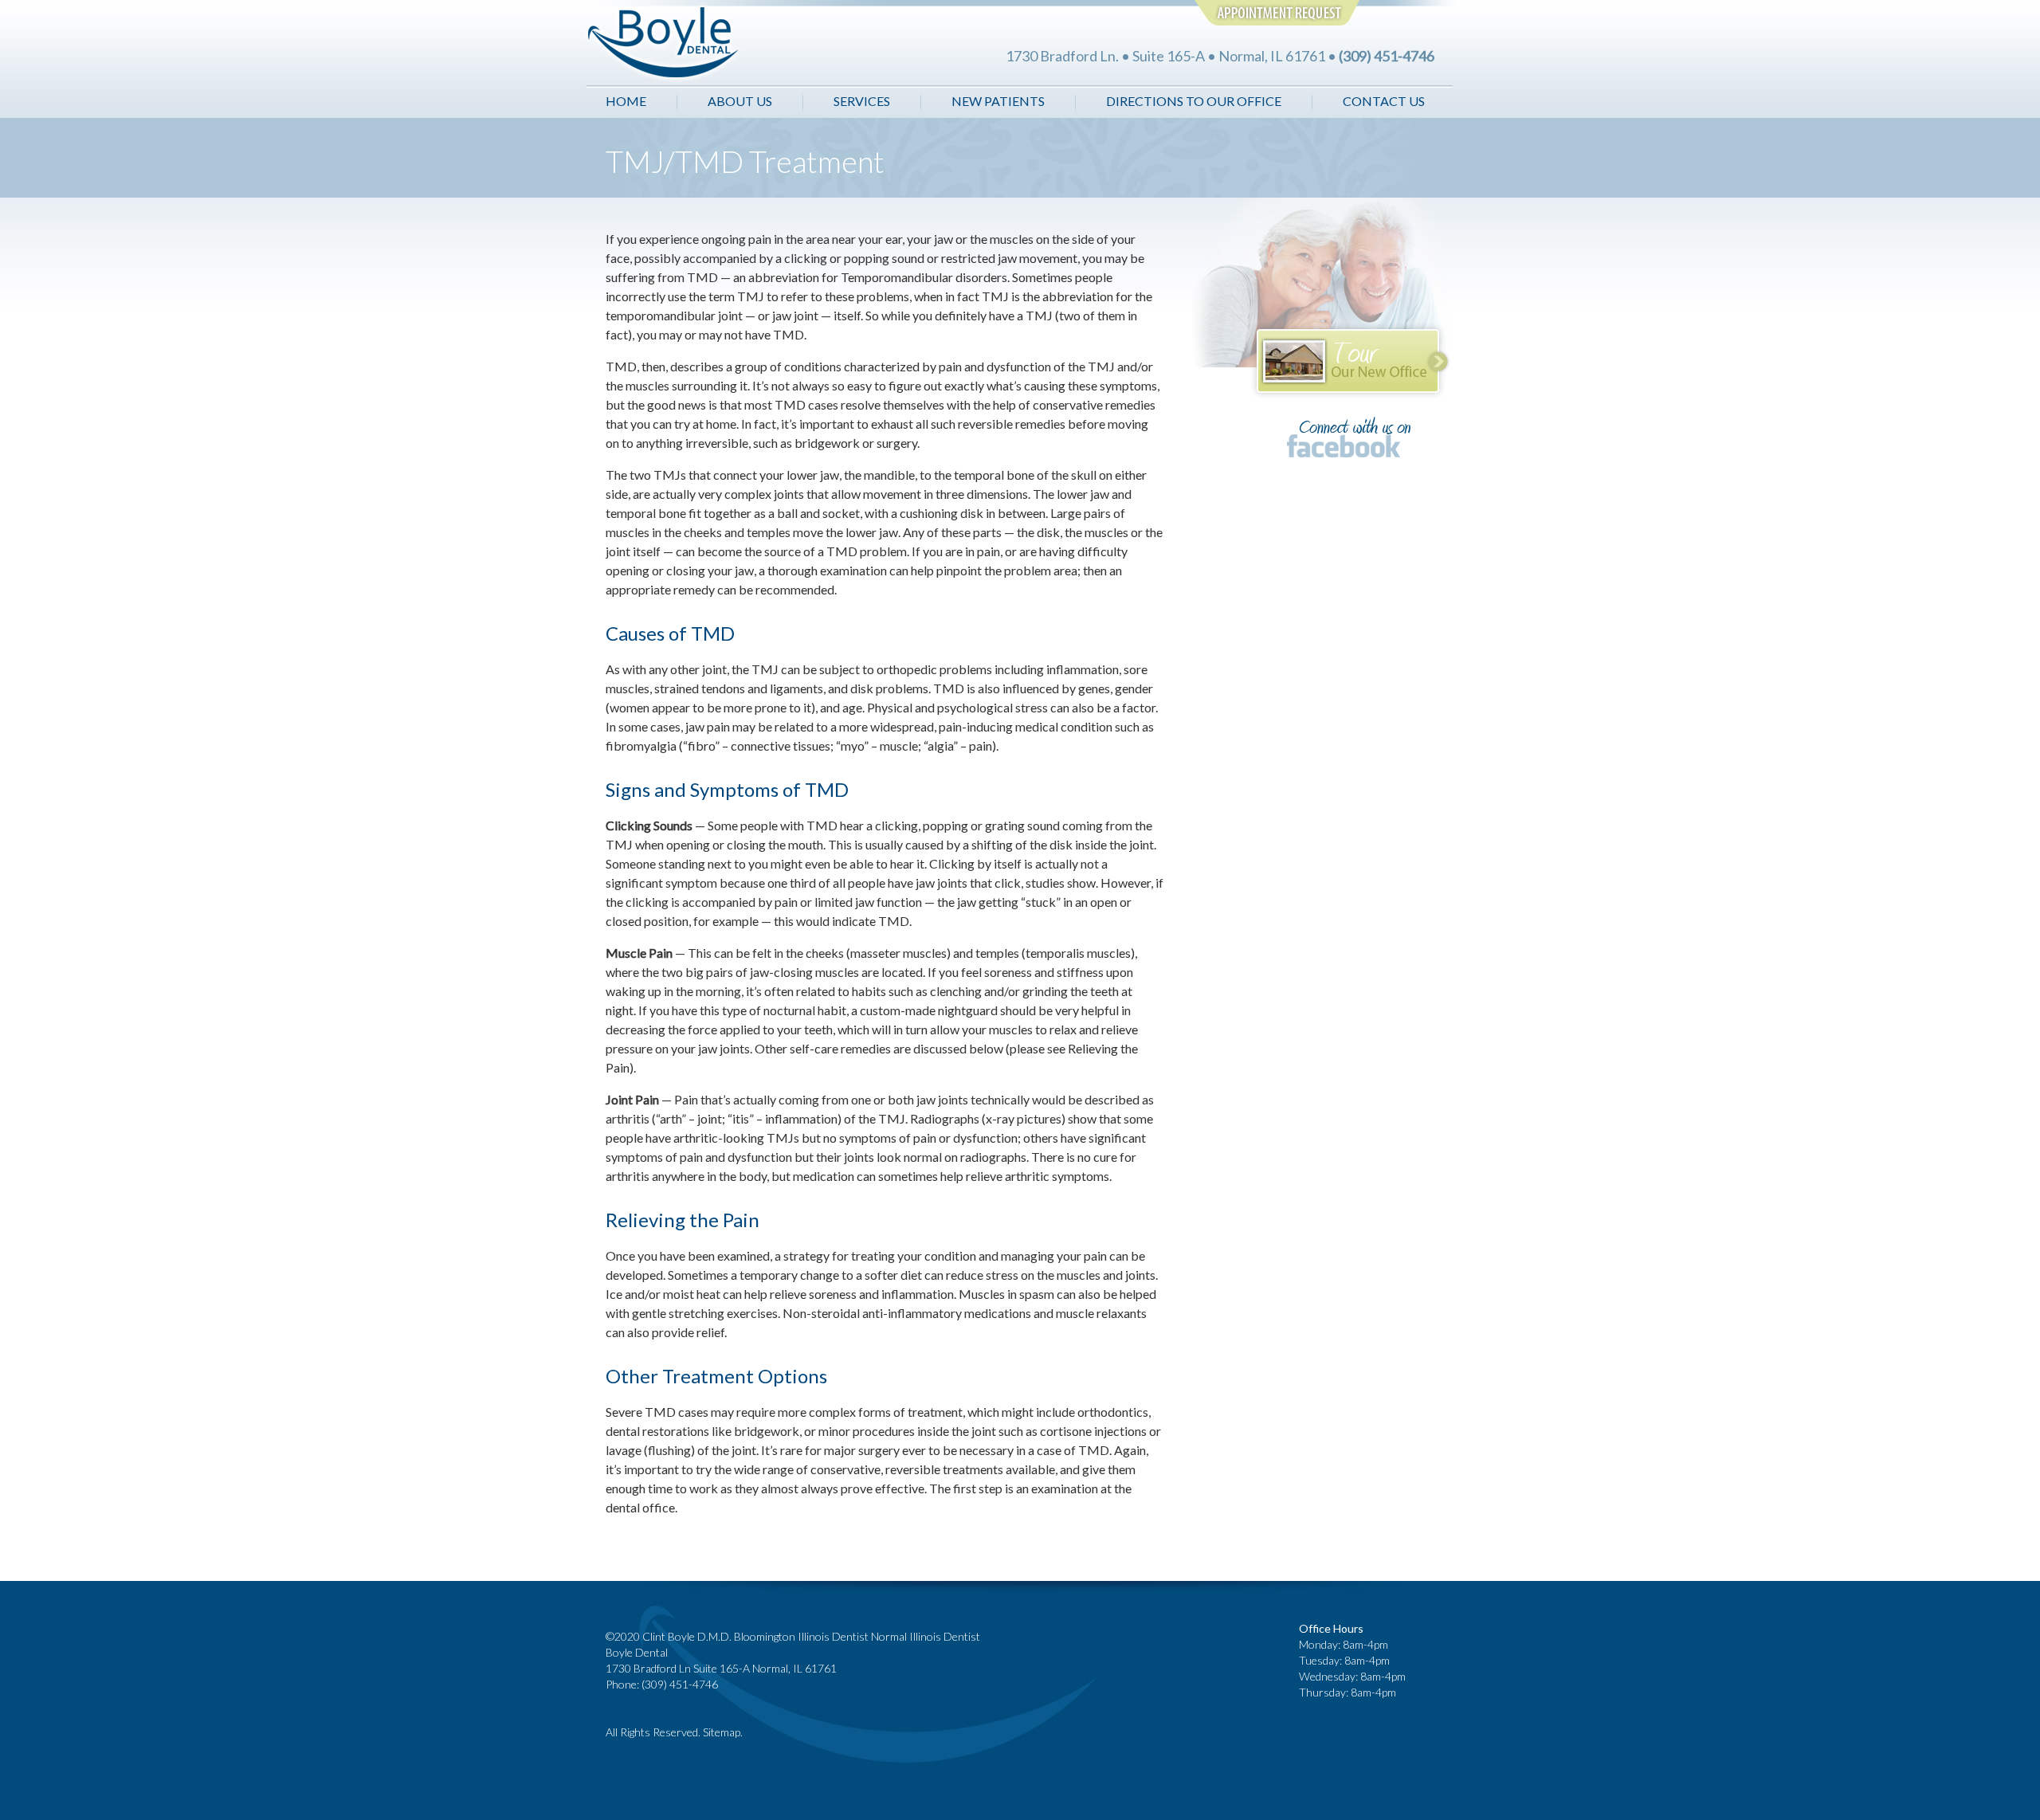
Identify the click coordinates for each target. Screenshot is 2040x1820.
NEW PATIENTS (998, 101)
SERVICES (862, 101)
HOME (626, 101)
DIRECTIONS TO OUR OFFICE (1194, 101)
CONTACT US (1384, 101)
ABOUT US (741, 101)
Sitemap (722, 1732)
